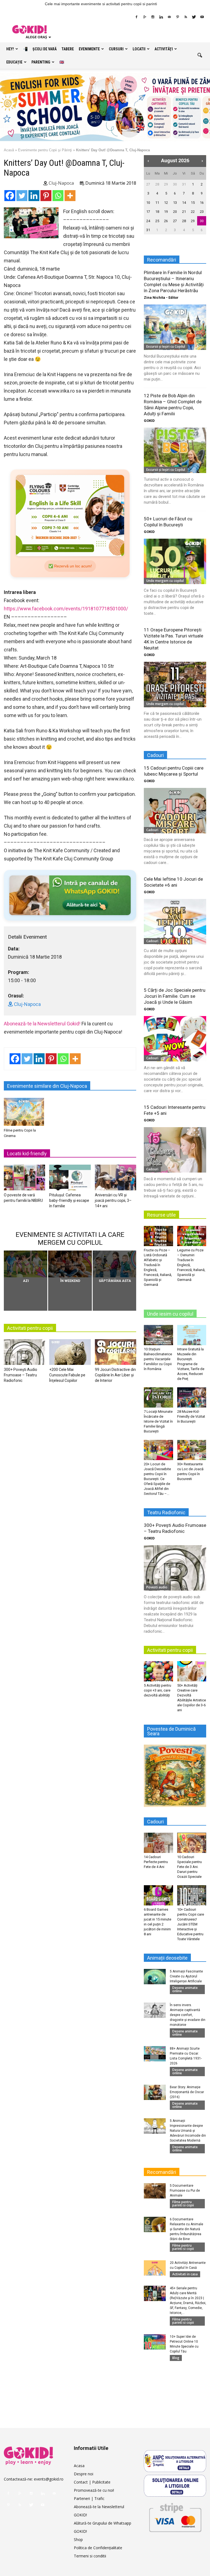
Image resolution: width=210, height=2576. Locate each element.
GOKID (149, 421)
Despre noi (84, 2474)
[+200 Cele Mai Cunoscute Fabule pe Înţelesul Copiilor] (70, 1353)
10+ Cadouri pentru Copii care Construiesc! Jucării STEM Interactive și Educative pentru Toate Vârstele (191, 1924)
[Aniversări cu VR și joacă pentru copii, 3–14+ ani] (116, 1179)
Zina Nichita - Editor (161, 298)
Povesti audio (157, 1587)
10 (148, 203)
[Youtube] (202, 17)
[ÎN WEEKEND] (70, 1264)
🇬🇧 (62, 62)
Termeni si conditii (90, 2556)
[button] (200, 56)
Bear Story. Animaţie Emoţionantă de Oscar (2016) (187, 2092)
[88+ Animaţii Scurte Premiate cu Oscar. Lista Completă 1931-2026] (155, 2054)
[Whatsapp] (58, 196)
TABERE (68, 49)
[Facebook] (136, 17)
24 (148, 221)
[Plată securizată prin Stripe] (175, 2516)
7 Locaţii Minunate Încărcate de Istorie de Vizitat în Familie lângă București (158, 1421)
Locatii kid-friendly (27, 1154)
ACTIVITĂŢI (164, 49)
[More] (70, 196)
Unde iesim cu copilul (170, 1314)
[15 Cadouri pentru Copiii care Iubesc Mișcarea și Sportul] (175, 810)
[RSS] (186, 17)
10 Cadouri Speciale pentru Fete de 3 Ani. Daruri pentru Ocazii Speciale (189, 1867)
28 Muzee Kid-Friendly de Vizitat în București (191, 1416)
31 (184, 184)
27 (148, 184)
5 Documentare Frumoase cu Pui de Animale (185, 2191)
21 (184, 212)
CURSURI (116, 49)
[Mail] (169, 17)
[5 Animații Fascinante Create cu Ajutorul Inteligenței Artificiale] (155, 1977)
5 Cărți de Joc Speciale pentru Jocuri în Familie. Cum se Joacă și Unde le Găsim (175, 996)
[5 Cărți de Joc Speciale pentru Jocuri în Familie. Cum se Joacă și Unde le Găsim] (175, 1039)
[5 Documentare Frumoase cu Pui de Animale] (155, 2191)
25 (157, 221)
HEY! (10, 49)
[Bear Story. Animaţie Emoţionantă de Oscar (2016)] (155, 2092)
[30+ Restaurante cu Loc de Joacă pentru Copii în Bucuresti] (192, 1450)
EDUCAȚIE (14, 62)
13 (175, 203)
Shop (78, 2539)
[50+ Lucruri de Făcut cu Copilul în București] (175, 561)
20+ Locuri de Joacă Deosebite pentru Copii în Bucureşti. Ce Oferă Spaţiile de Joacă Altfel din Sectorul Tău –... (157, 1479)
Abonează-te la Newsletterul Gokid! (42, 1024)
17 (148, 212)
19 (166, 212)
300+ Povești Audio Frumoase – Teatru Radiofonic (21, 1375)
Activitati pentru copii (30, 1328)
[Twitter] (194, 17)
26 (166, 221)
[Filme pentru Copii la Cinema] (24, 1112)
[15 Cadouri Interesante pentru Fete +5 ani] (175, 1150)
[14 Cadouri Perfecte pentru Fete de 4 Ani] (158, 1843)
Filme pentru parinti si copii (183, 2204)
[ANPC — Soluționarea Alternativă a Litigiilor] (175, 2461)
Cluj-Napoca (61, 183)
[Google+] (145, 17)
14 (184, 203)
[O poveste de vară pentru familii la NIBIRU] (24, 1179)
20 (175, 212)
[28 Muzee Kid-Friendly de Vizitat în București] (192, 1397)
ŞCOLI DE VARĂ (45, 49)
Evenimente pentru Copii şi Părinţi (45, 150)
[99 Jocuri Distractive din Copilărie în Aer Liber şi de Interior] (116, 1353)
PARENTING (41, 62)
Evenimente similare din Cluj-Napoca (47, 1086)
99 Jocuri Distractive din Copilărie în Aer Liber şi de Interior (115, 1375)
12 (166, 203)
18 (157, 212)
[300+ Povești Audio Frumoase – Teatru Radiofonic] (24, 1353)
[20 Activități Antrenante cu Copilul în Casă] (155, 2268)
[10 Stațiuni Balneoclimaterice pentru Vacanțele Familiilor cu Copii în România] (158, 1335)
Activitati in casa (185, 2274)
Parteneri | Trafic (89, 2498)
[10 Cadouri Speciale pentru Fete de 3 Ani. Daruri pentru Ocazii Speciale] (192, 1843)
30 (175, 184)
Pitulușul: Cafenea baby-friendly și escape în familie (69, 1200)
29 (166, 184)
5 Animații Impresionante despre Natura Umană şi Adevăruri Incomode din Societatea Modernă (188, 2131)
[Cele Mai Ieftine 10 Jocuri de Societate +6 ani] (175, 922)
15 (193, 203)
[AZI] (26, 1264)
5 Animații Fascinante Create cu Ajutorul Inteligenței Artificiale (186, 1976)
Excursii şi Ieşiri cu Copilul (166, 346)
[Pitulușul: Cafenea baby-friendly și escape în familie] (70, 1179)
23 (202, 212)
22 (193, 212)
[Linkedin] (161, 17)
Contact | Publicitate (92, 2482)
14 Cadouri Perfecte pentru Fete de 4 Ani (156, 1862)
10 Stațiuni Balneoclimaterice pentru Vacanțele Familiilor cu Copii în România (158, 1359)
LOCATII (139, 49)
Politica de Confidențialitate (98, 2548)
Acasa (79, 2466)
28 (157, 184)
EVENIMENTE (89, 49)
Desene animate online (185, 1989)
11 (157, 203)
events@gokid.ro (49, 2479)
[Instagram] (153, 17)
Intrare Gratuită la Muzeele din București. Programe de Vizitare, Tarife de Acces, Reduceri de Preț (191, 1364)
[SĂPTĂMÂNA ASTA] (114, 1264)
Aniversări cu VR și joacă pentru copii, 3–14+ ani (113, 1200)
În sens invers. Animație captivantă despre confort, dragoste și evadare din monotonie (188, 2015)
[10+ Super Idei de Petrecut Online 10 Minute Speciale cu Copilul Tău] (155, 2342)
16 (202, 203)
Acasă (9, 150)
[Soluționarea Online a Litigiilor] (175, 2486)
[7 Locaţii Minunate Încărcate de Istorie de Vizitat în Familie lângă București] (158, 1397)
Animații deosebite (167, 1958)
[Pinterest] (177, 17)
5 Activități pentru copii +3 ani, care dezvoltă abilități (157, 1690)
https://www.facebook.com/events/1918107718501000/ (66, 609)
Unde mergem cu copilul (165, 581)
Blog (176, 2358)
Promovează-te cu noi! (94, 2490)
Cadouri (152, 830)
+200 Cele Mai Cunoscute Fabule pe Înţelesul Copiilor (67, 1375)
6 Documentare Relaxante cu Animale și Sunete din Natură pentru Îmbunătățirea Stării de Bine (186, 2229)
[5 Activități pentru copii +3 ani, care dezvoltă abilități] (158, 1671)
